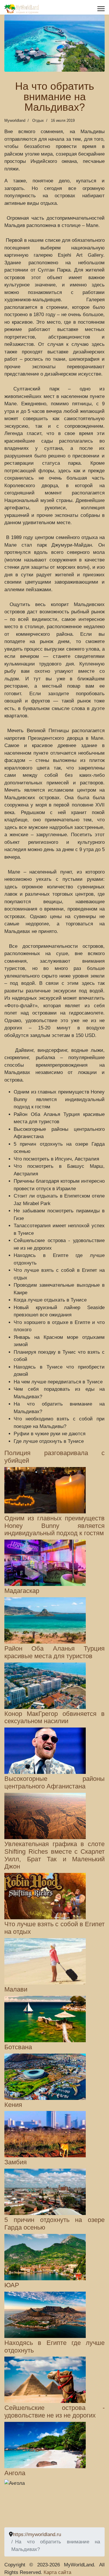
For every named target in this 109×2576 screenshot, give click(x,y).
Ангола (15, 2473)
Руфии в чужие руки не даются (50, 1434)
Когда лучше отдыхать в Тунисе (50, 1300)
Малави (16, 1989)
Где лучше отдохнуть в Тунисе (49, 1441)
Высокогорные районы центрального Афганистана (54, 1783)
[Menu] (101, 9)
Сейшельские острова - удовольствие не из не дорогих (54, 2412)
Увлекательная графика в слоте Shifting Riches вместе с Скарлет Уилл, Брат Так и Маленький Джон (54, 1855)
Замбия (16, 2162)
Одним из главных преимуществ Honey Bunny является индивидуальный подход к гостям (59, 1099)
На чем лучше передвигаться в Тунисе (58, 1382)
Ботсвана (18, 2047)
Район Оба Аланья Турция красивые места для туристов (54, 1652)
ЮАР (12, 2285)
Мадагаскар (22, 1591)
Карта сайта (57, 2572)
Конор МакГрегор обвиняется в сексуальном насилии (54, 1718)
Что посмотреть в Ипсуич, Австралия (56, 1159)
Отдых (38, 120)
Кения (13, 2105)
